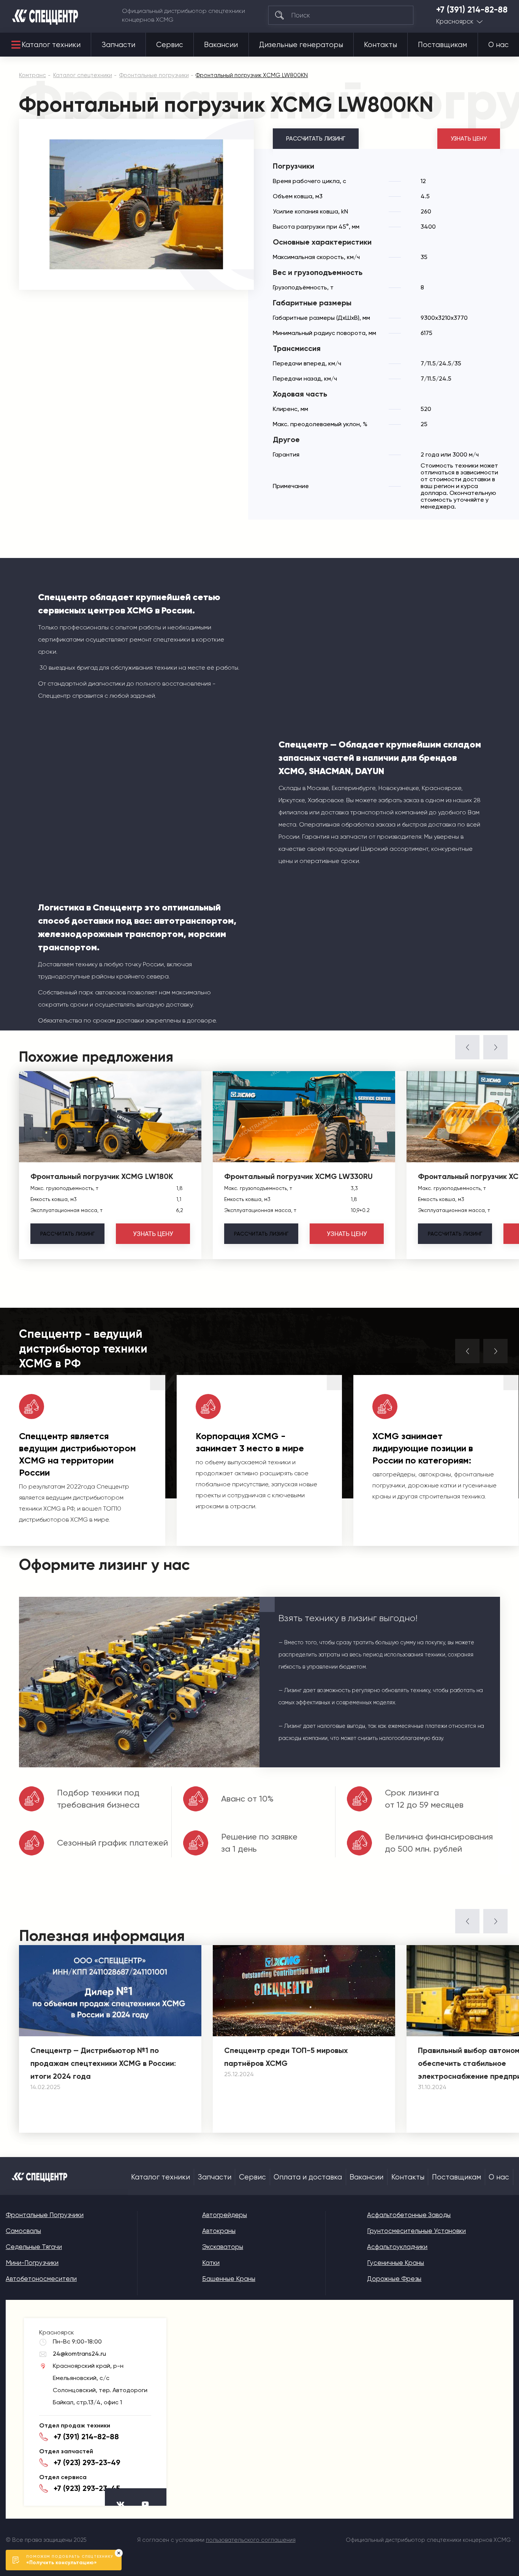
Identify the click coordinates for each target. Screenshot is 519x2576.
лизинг (67, 1234)
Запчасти (119, 45)
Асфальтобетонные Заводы (409, 2215)
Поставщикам (442, 45)
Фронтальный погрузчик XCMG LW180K (102, 1176)
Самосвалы (23, 2231)
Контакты (381, 45)
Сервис (170, 45)
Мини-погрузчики (32, 2263)
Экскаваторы (223, 2247)
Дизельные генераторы (301, 45)
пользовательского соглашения (251, 2540)
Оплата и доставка (308, 2177)
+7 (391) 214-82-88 (472, 10)
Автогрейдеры (225, 2215)
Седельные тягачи (34, 2247)
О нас (498, 45)
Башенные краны (229, 2279)
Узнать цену (469, 139)
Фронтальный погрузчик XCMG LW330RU (298, 1176)
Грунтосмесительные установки (416, 2231)
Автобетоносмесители (41, 2279)
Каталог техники (51, 45)
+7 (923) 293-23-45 (87, 2488)
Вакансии (221, 45)
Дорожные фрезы (394, 2279)
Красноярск (455, 21)
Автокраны (219, 2231)
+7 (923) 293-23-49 (87, 2462)
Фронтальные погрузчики (45, 2215)
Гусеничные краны (396, 2263)
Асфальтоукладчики (397, 2247)
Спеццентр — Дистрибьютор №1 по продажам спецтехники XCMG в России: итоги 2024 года (103, 2063)
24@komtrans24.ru (79, 2354)
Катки (211, 2263)
